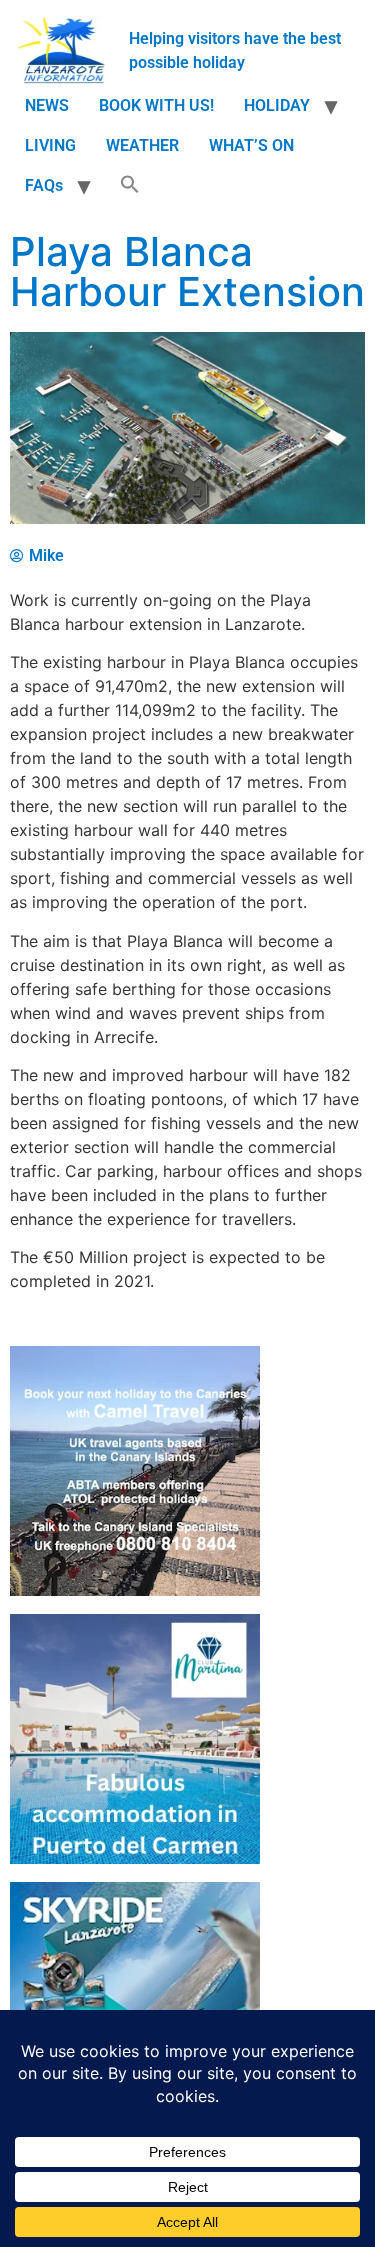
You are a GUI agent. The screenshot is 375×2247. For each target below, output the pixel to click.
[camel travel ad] (135, 1590)
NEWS (47, 105)
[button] (130, 186)
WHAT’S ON (251, 145)
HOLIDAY (277, 105)
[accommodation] (135, 1858)
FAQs (44, 185)
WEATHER (142, 145)
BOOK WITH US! (156, 105)
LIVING (50, 145)
